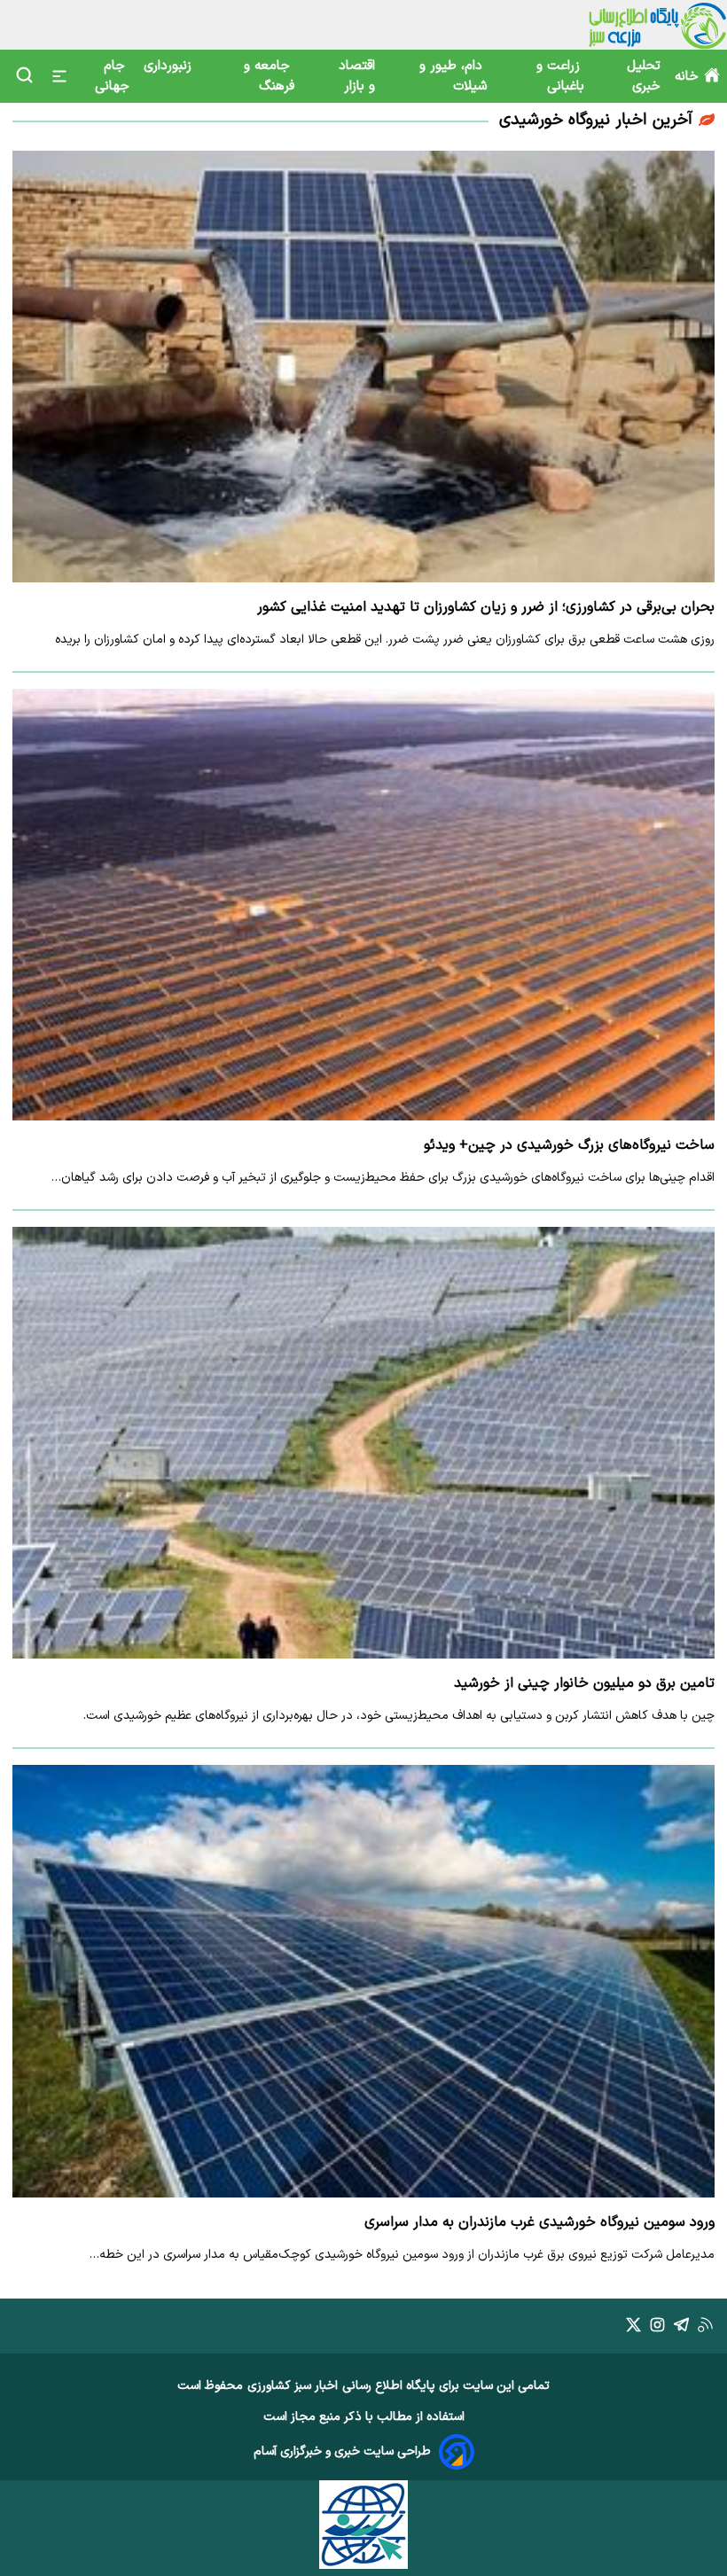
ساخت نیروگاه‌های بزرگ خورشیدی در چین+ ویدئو (569, 1145)
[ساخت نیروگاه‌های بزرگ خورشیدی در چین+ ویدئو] (363, 905)
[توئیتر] (633, 2328)
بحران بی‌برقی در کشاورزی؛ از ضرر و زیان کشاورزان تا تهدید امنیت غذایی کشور (486, 607)
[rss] (705, 2328)
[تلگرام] (681, 2328)
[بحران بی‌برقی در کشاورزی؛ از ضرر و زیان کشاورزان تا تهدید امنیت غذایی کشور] (363, 367)
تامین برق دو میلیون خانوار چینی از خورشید (584, 1683)
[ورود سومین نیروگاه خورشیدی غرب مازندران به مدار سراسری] (363, 1981)
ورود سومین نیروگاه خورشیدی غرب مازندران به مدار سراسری (539, 2222)
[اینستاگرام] (657, 2328)
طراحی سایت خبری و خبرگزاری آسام (342, 2451)
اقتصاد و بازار (357, 76)
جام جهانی (112, 76)
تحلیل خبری (644, 76)
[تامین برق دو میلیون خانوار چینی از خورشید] (363, 1443)
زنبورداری (170, 66)
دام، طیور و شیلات (453, 76)
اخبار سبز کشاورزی (293, 2386)
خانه (687, 77)
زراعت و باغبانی (560, 76)
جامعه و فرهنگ (269, 76)
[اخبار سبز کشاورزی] (657, 25)
